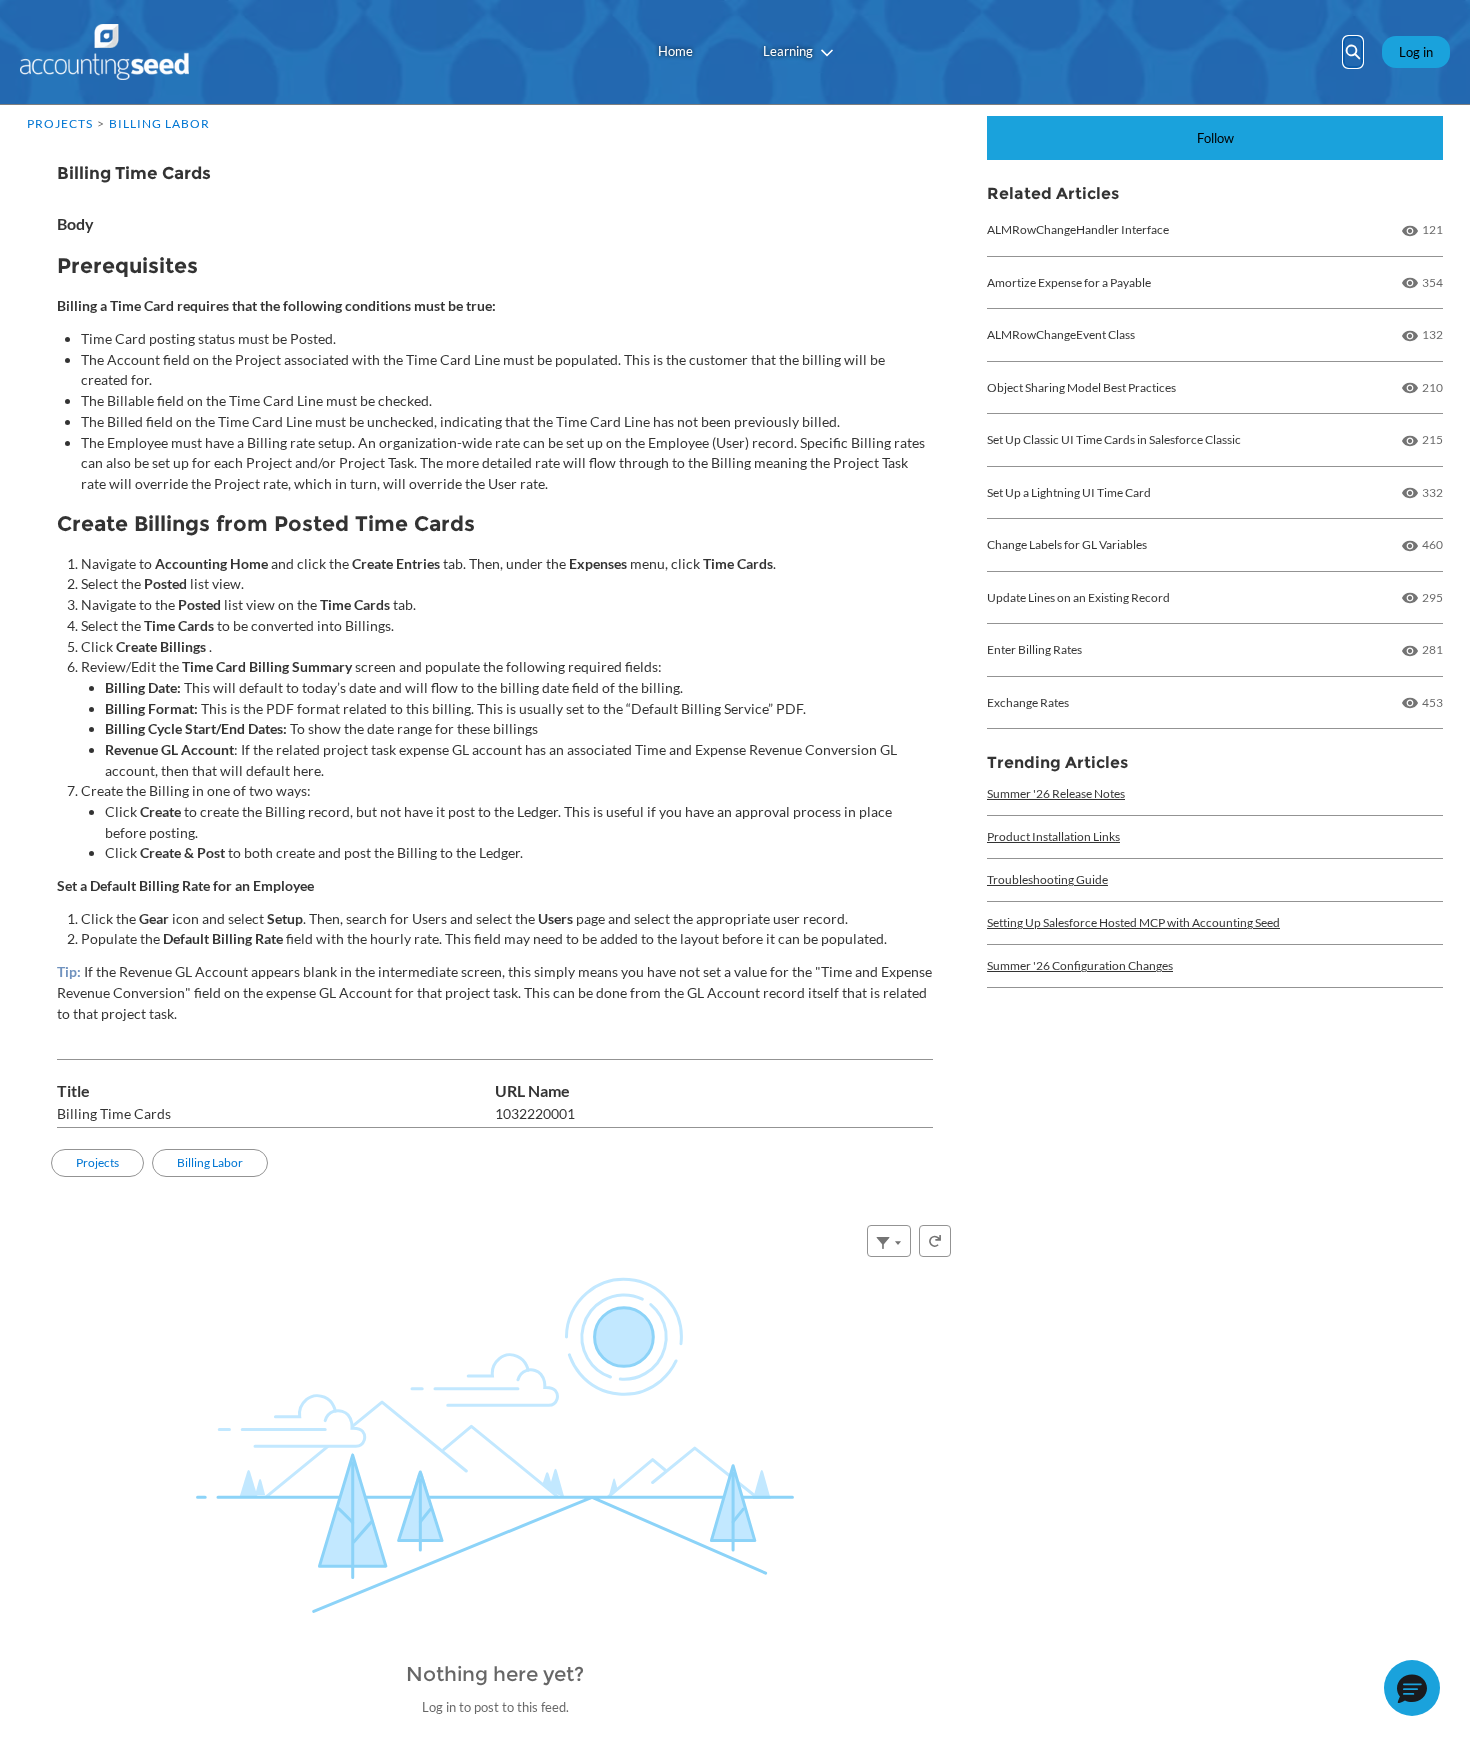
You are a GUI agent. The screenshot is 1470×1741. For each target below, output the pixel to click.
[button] (1412, 1688)
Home (675, 51)
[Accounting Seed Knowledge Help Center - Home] (104, 52)
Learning (788, 51)
